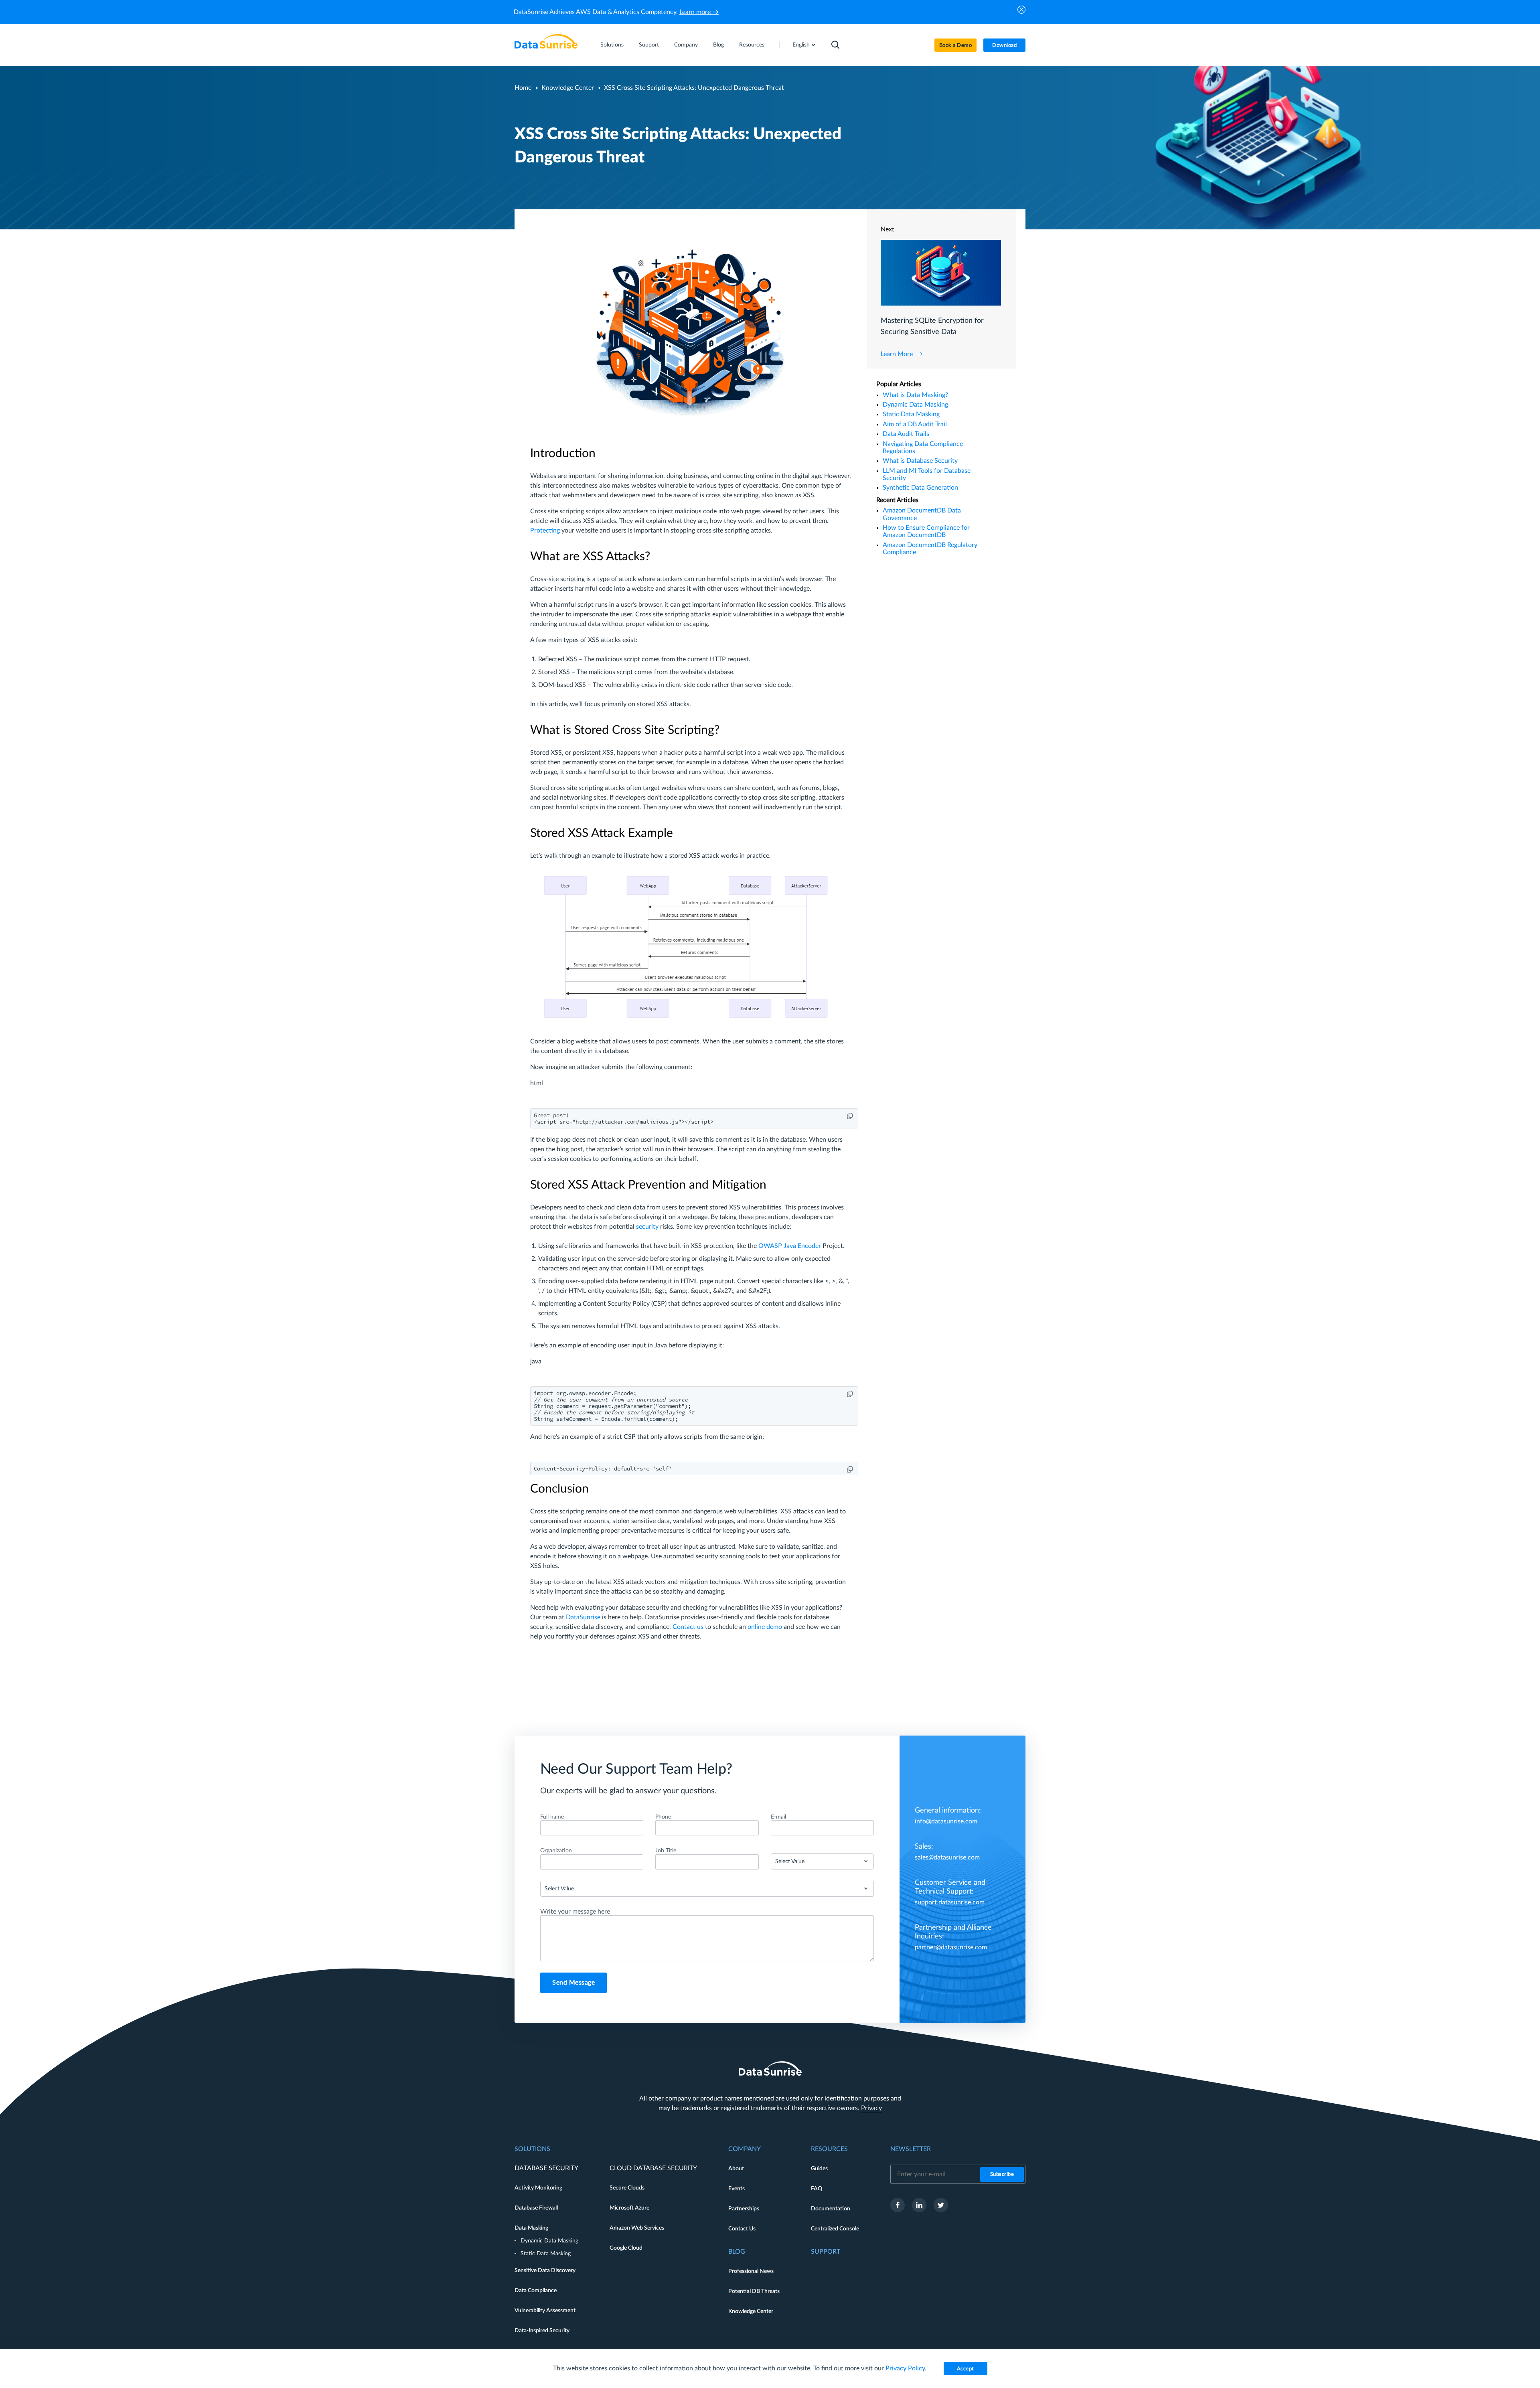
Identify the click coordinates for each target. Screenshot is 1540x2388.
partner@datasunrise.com (951, 1947)
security (647, 1227)
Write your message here (575, 1912)
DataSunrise (582, 1617)
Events (737, 2189)
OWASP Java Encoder (790, 1246)
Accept (966, 2369)
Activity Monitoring (538, 2188)
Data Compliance (536, 2291)
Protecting (545, 531)
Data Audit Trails (906, 434)
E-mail (778, 1817)
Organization (556, 1851)
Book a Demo (956, 46)
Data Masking (531, 2228)
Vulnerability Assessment (545, 2311)
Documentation (831, 2209)
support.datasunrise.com (950, 1902)
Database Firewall (536, 2208)
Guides (819, 2169)
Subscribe (1002, 2174)
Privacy (871, 2108)
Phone (663, 1817)
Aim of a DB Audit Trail (915, 424)
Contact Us (742, 2229)
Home (523, 88)
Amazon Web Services (637, 2228)
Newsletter (911, 2149)
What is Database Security (920, 461)
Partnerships (744, 2209)
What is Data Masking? (915, 395)
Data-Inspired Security (542, 2331)
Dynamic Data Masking (915, 405)
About (736, 2169)
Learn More (897, 354)
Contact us (687, 1627)
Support (649, 45)
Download (1004, 46)
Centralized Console (835, 2229)
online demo (765, 1627)
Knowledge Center (568, 88)
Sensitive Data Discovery (545, 2271)
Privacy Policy (905, 2368)
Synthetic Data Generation (920, 488)
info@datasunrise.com (946, 1821)
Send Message (573, 1983)
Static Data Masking (911, 414)
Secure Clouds (627, 2188)
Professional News (751, 2271)
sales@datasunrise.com (947, 1857)
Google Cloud (626, 2248)
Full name (552, 1817)
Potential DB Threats (754, 2291)
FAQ (817, 2189)
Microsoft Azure (629, 2208)
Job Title (666, 1851)
